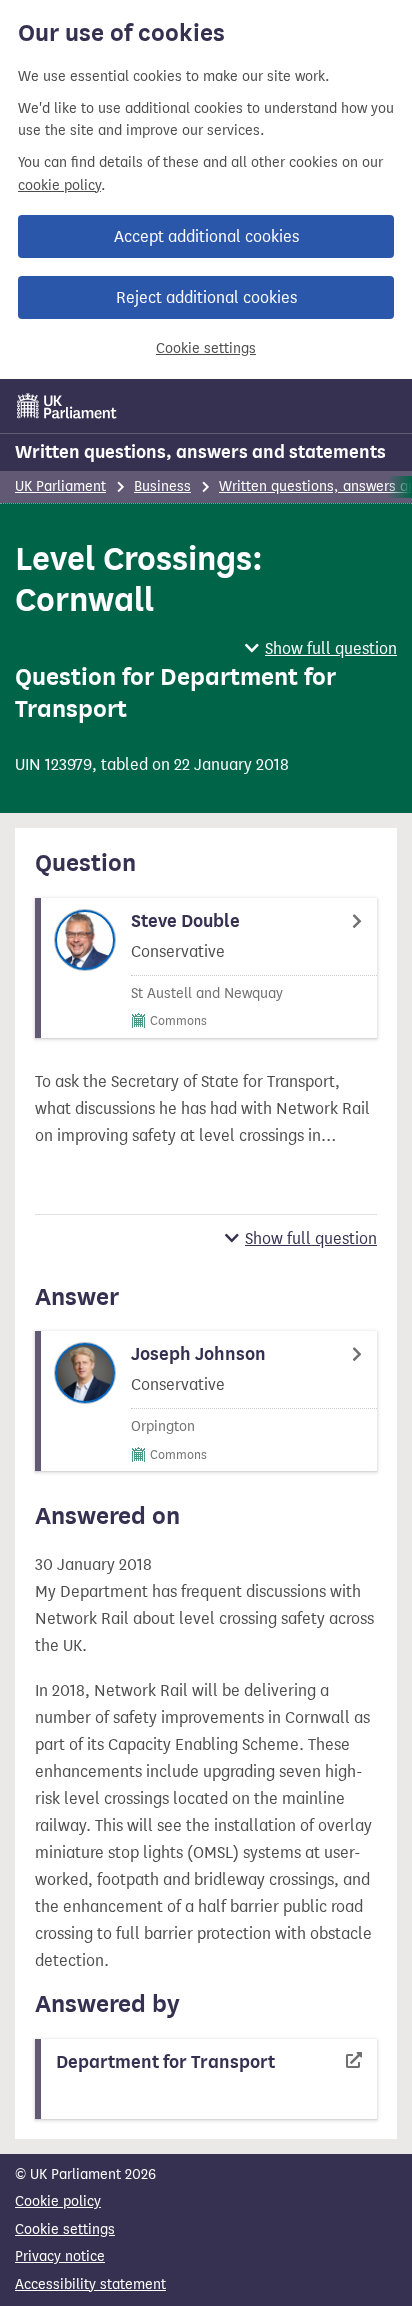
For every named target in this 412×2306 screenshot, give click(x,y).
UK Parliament (60, 486)
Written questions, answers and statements (200, 452)
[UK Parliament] (67, 406)
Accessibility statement (90, 2284)
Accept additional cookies (206, 236)
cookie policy (59, 185)
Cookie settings (206, 348)
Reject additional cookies (206, 297)
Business (162, 486)
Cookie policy (58, 2201)
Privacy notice (60, 2256)
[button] (321, 648)
